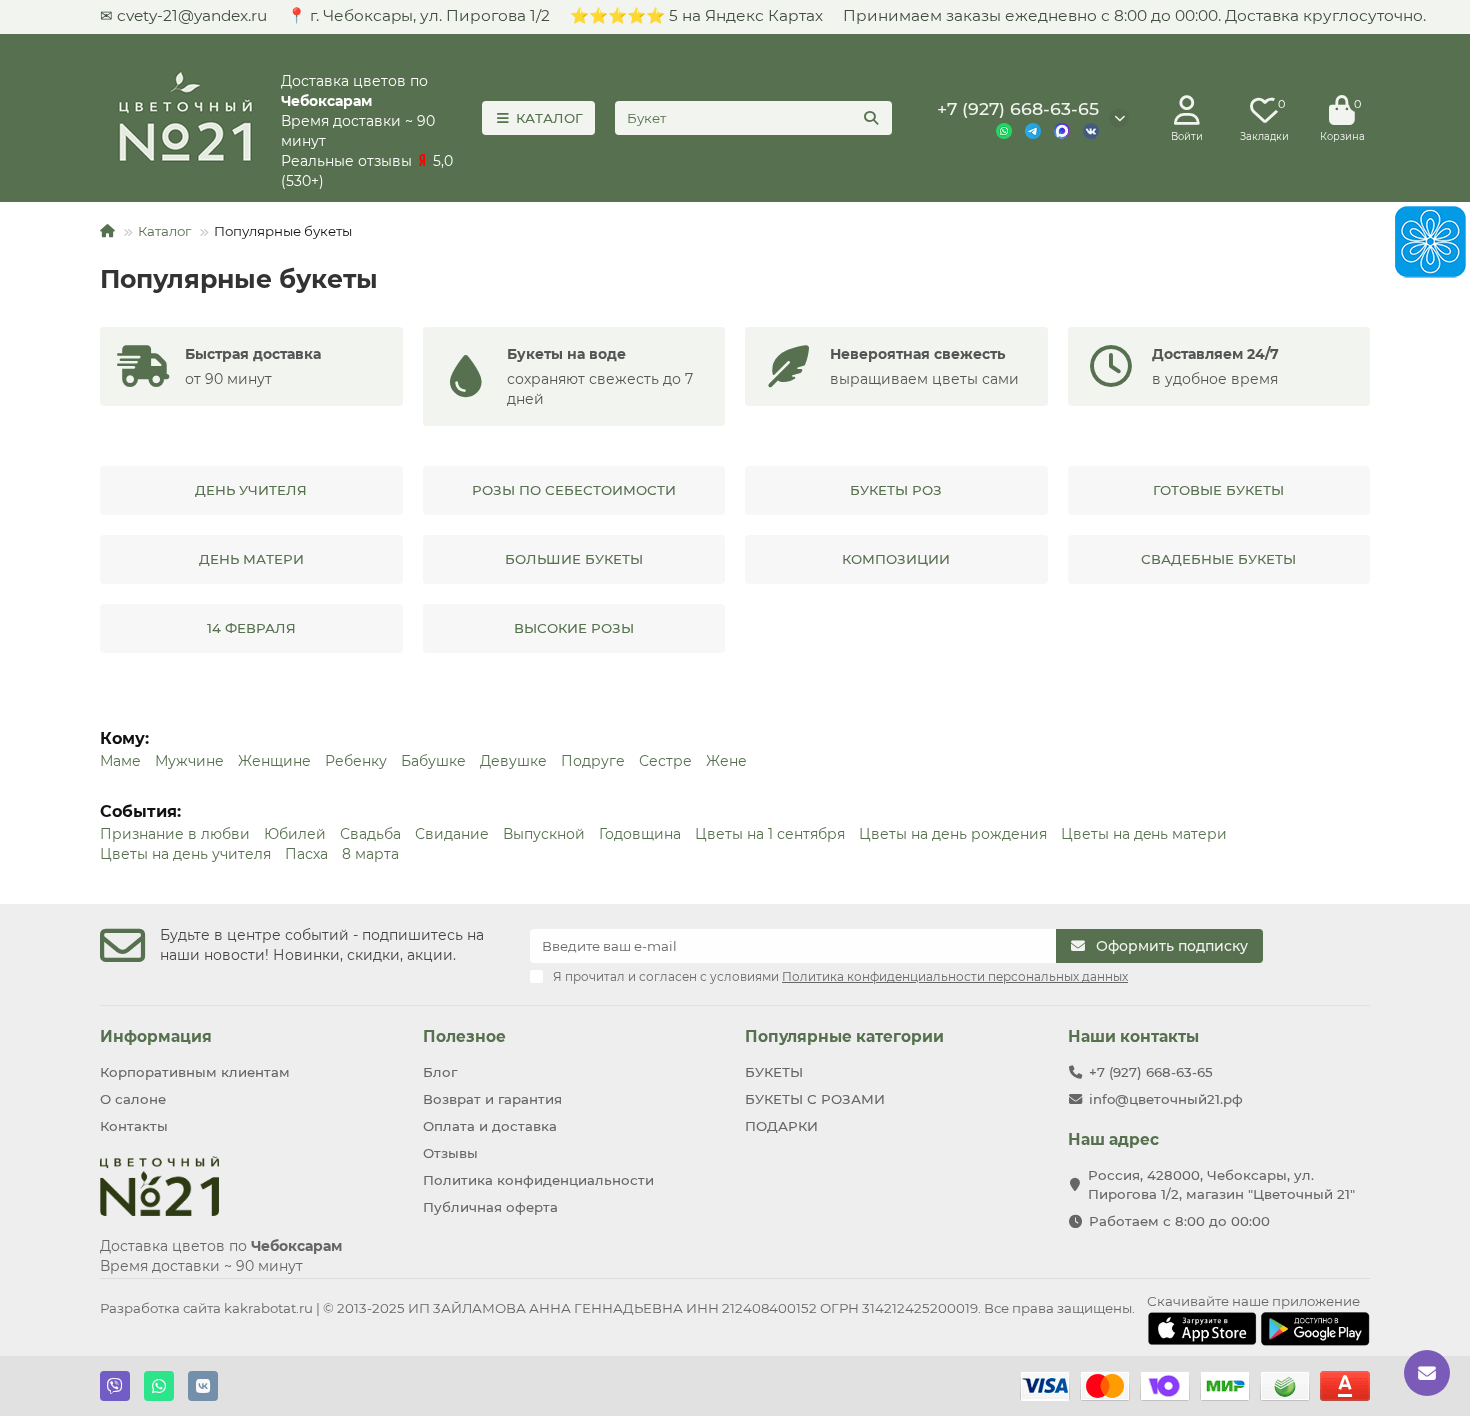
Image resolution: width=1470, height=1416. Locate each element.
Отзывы (450, 1153)
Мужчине (189, 761)
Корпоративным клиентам (195, 1072)
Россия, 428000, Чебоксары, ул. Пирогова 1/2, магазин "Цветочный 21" (1221, 1184)
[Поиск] (871, 118)
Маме (120, 761)
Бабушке (433, 761)
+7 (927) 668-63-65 (1018, 108)
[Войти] (1187, 111)
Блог (440, 1072)
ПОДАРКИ (781, 1126)
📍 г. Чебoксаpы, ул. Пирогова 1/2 (418, 15)
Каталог (164, 231)
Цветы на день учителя (185, 854)
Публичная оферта (490, 1207)
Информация (156, 1036)
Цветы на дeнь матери (1144, 834)
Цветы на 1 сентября (770, 834)
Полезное (464, 1036)
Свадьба (370, 834)
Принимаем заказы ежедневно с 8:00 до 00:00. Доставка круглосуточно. (1134, 15)
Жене (726, 761)
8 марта (370, 854)
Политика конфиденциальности (538, 1180)
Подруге (593, 761)
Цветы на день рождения (953, 834)
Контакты (134, 1126)
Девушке (513, 761)
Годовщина (640, 834)
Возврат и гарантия (492, 1099)
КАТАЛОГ (549, 118)
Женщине (274, 761)
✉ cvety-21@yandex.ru (183, 15)
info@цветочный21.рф (1166, 1099)
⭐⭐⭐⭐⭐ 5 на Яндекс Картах (696, 15)
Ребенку (356, 761)
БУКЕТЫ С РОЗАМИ (815, 1099)
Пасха (306, 854)
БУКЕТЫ (774, 1072)
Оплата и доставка (490, 1126)
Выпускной (544, 834)
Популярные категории (844, 1036)
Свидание (452, 834)
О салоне (133, 1099)
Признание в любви (175, 834)
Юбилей (295, 834)
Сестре (665, 761)
